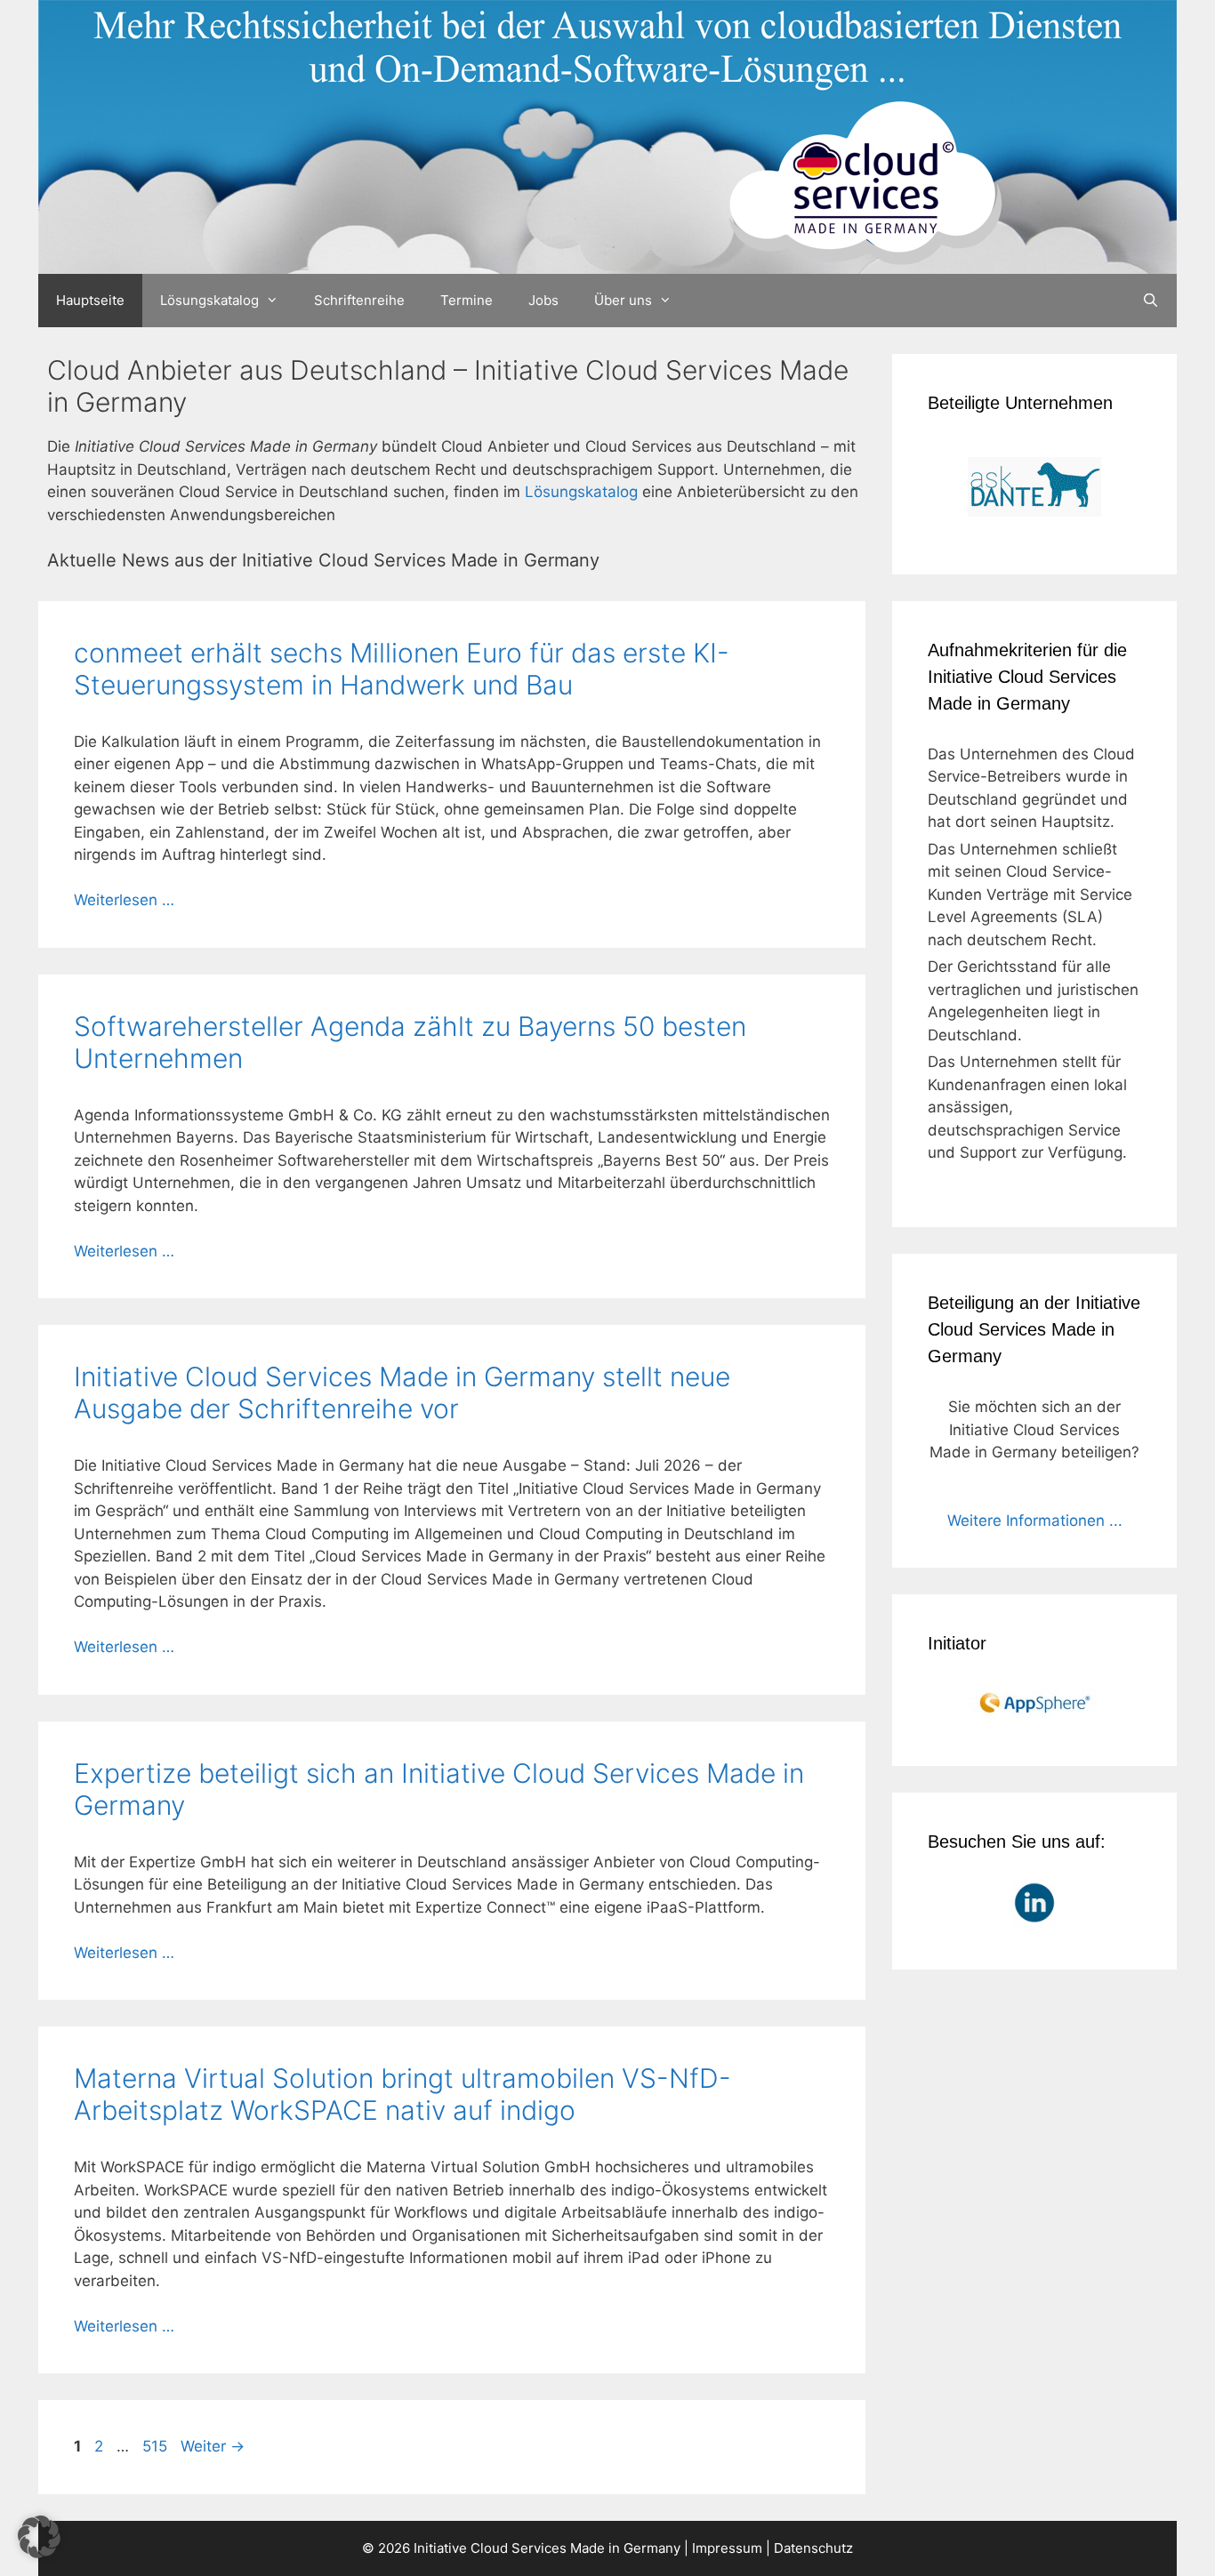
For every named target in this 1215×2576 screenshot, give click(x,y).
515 (157, 2446)
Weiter (213, 2446)
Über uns (623, 300)
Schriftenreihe (359, 300)
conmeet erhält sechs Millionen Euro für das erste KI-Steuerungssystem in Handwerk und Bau (402, 669)
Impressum (727, 2548)
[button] (39, 2537)
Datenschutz (813, 2548)
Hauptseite (90, 300)
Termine (467, 300)
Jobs (543, 300)
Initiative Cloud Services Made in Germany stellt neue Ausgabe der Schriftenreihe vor (402, 1392)
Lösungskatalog (209, 300)
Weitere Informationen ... (1035, 1521)
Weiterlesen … (124, 900)
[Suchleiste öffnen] (1151, 301)
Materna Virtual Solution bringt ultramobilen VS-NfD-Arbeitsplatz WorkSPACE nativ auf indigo (402, 2094)
